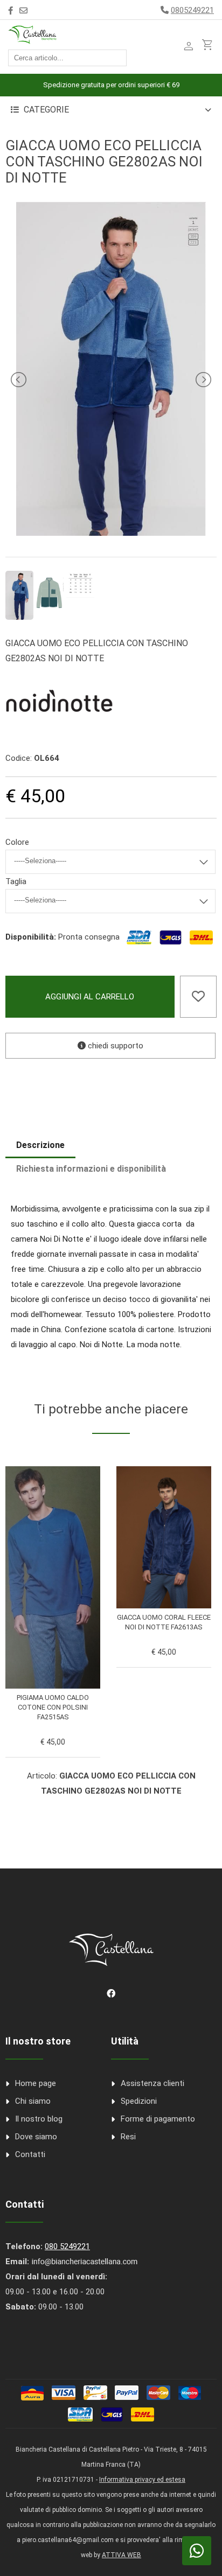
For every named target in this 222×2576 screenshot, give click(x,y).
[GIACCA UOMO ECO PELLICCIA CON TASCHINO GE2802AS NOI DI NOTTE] (111, 533)
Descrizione (40, 1145)
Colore (17, 842)
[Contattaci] (23, 11)
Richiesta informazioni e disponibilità (91, 1169)
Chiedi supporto (115, 1046)
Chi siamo (33, 2101)
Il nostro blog (39, 2119)
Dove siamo (36, 2137)
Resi (128, 2137)
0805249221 (192, 10)
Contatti (30, 2154)
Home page (36, 2083)
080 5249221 (67, 2246)
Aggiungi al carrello (90, 997)
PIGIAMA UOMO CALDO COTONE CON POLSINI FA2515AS (53, 1707)
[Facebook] (11, 11)
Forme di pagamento (158, 2119)
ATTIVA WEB (122, 2555)
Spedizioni (139, 2101)
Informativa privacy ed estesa (142, 2480)
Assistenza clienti (152, 2083)
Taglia (16, 881)
